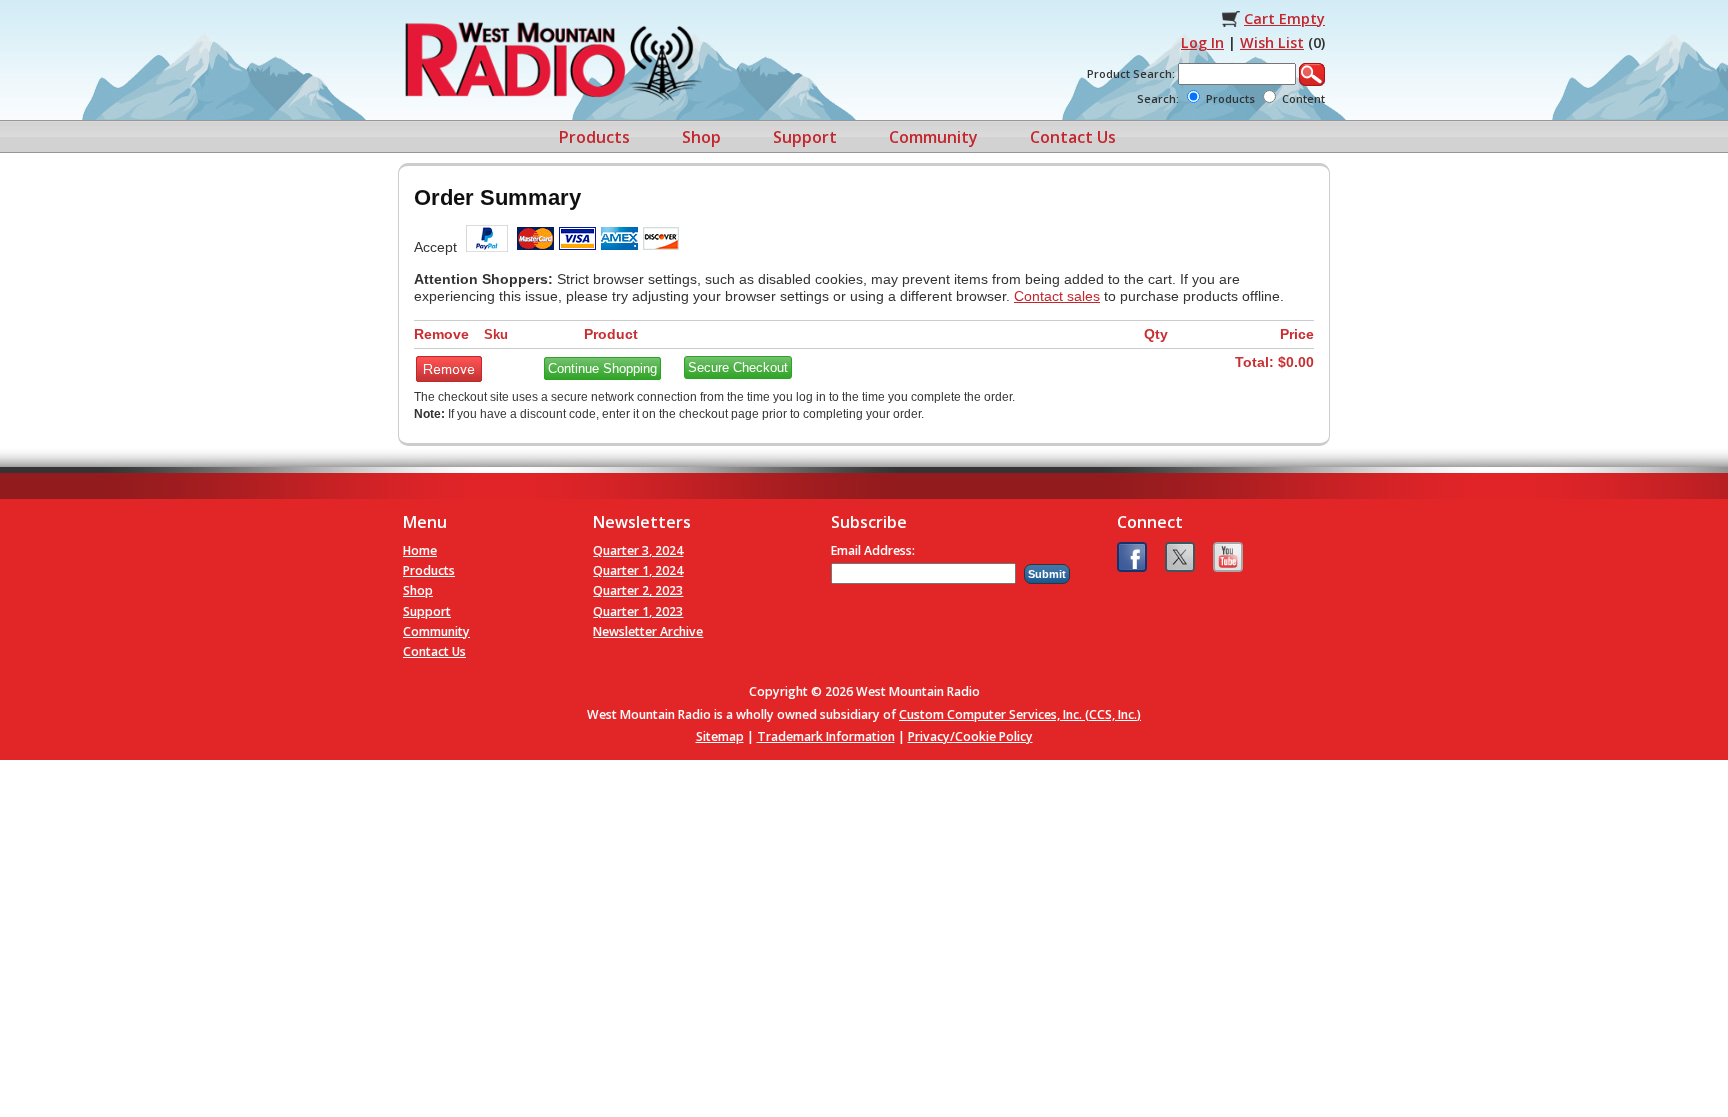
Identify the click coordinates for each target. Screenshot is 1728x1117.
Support (805, 137)
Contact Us (1073, 137)
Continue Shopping (602, 368)
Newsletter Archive (648, 631)
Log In (1202, 42)
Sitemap (720, 736)
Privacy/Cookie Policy (970, 736)
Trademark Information (826, 736)
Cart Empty (1284, 18)
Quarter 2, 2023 (638, 590)
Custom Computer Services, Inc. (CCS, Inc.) (1020, 714)
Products (594, 137)
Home (420, 550)
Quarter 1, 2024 (638, 570)
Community (933, 137)
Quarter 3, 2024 (638, 550)
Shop (701, 137)
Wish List (1272, 42)
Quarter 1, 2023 (638, 611)
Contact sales (1057, 296)
